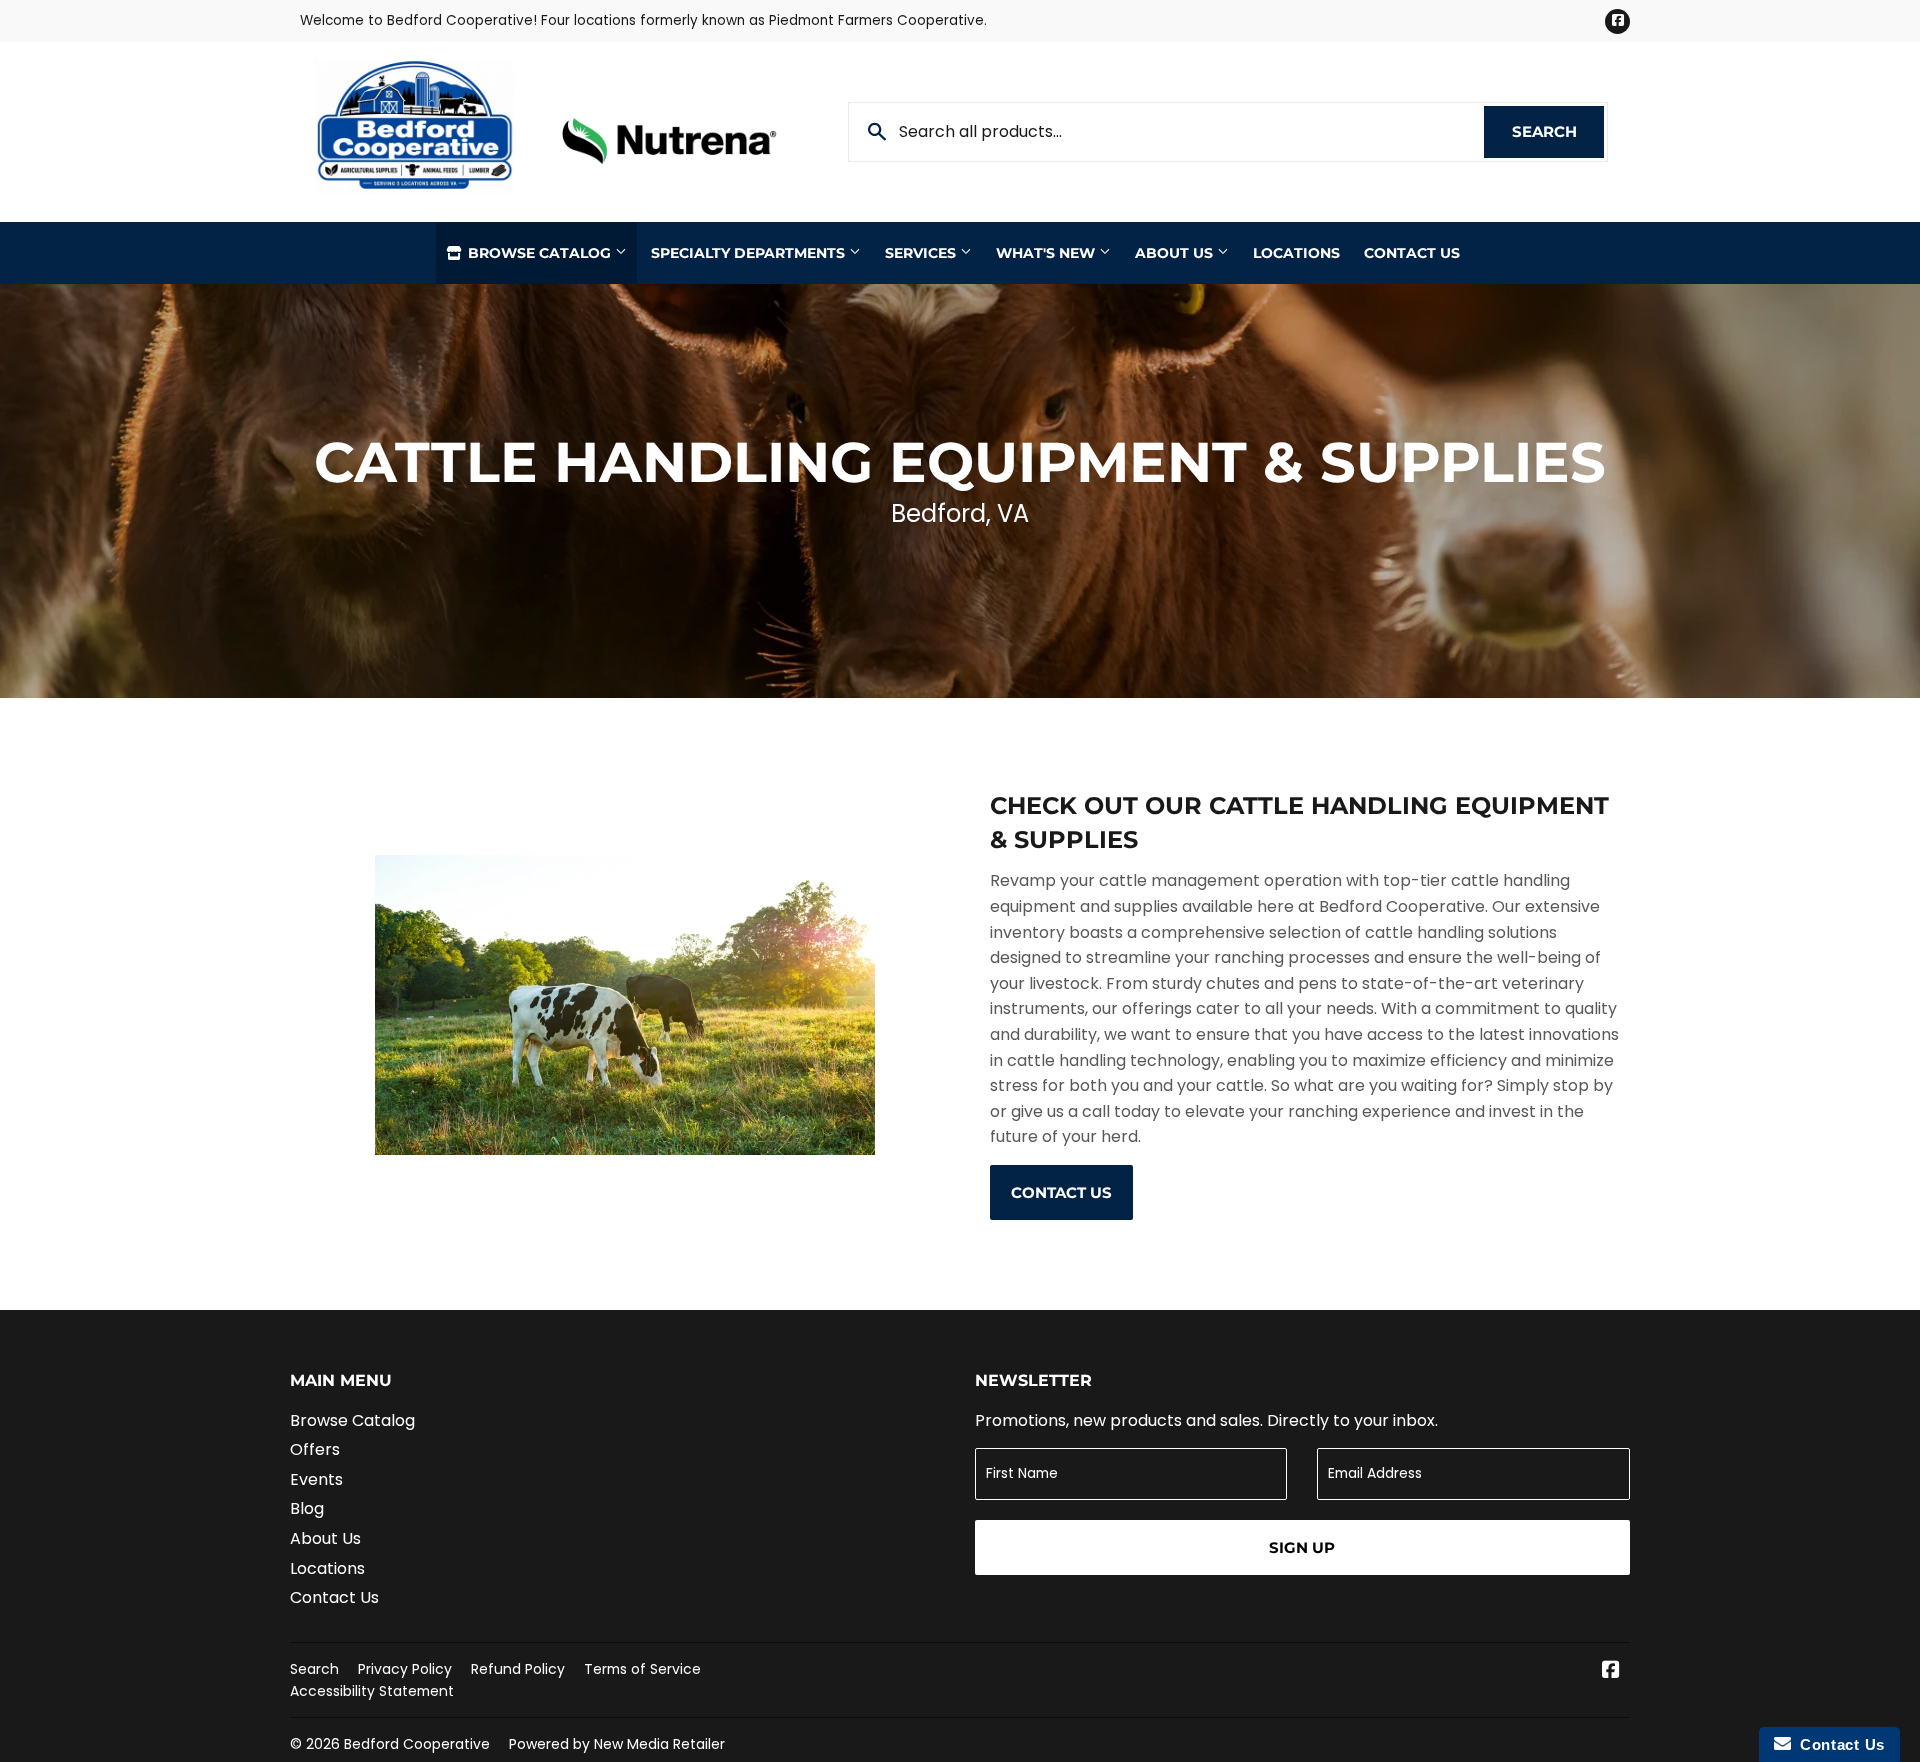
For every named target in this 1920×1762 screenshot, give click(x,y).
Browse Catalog (539, 253)
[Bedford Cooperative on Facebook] (1611, 1671)
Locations (1296, 253)
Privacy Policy (405, 1669)
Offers (315, 1449)
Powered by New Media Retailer (617, 1744)
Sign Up (1302, 1547)
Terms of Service (642, 1669)
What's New (1047, 253)
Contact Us (1412, 253)
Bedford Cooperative (417, 1744)
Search (1558, 131)
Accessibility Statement (372, 1691)
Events (316, 1479)
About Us (1176, 253)
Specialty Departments (750, 253)
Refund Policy (518, 1669)
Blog (307, 1508)
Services (922, 253)
